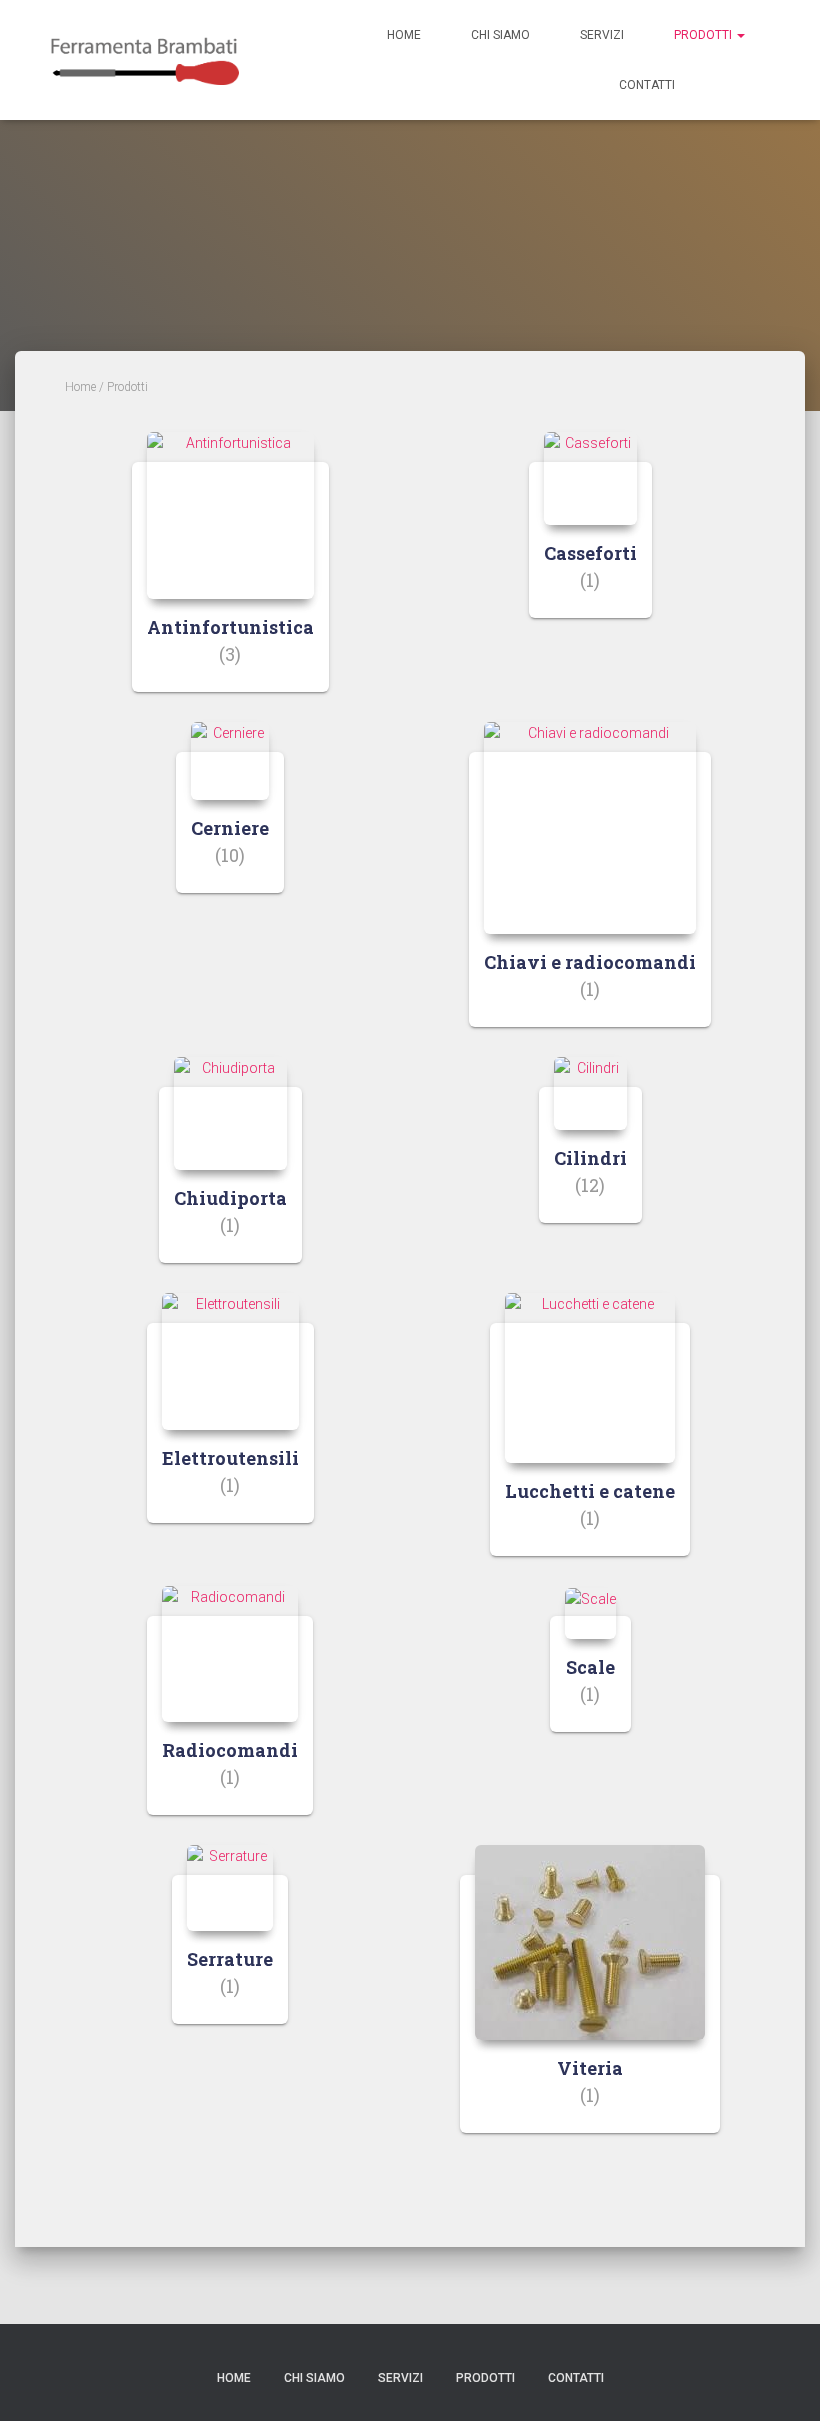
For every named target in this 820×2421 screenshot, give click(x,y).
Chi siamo (500, 35)
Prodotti (704, 35)
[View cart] (735, 84)
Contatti (647, 85)
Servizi (602, 35)
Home (404, 35)
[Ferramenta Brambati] (144, 60)
